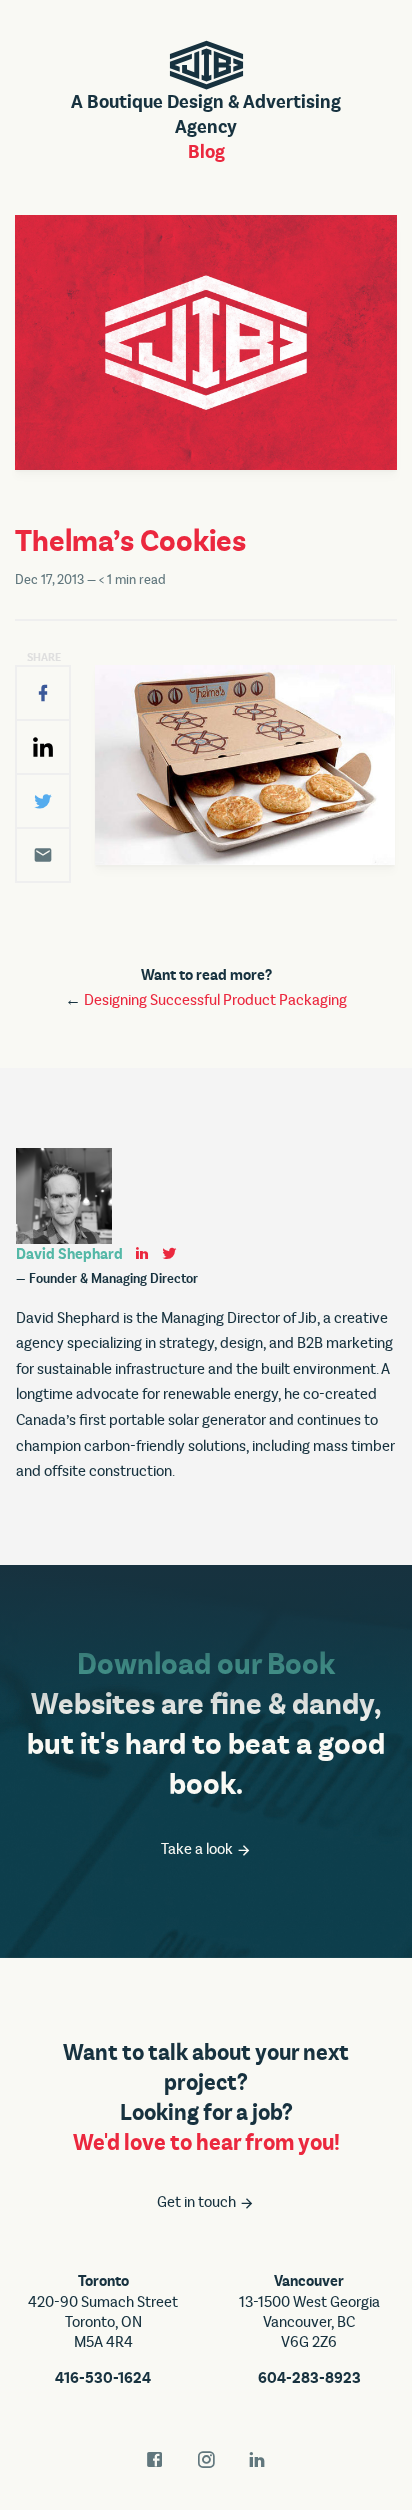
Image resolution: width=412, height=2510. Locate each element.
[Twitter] (43, 801)
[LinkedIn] (43, 747)
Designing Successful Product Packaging (215, 1000)
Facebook (155, 2460)
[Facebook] (43, 693)
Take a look (198, 1849)
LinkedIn (257, 2460)
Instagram (206, 2460)
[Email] (43, 855)
